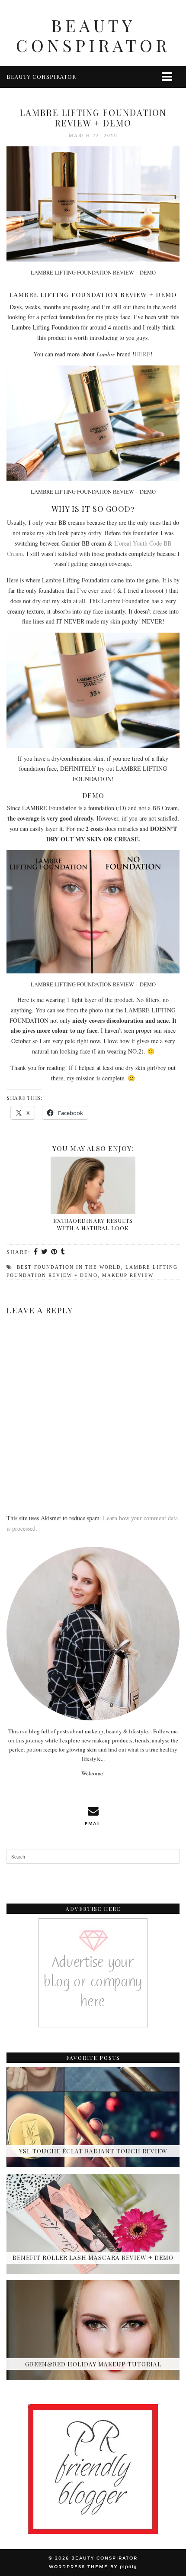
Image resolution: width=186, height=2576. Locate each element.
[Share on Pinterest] (55, 1252)
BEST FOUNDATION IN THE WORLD (69, 1267)
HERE (143, 354)
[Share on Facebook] (36, 1252)
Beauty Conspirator (93, 35)
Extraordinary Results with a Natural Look (93, 1224)
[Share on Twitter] (45, 1252)
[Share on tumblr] (63, 1252)
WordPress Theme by (93, 2567)
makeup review (128, 1275)
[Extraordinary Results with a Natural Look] (93, 1185)
